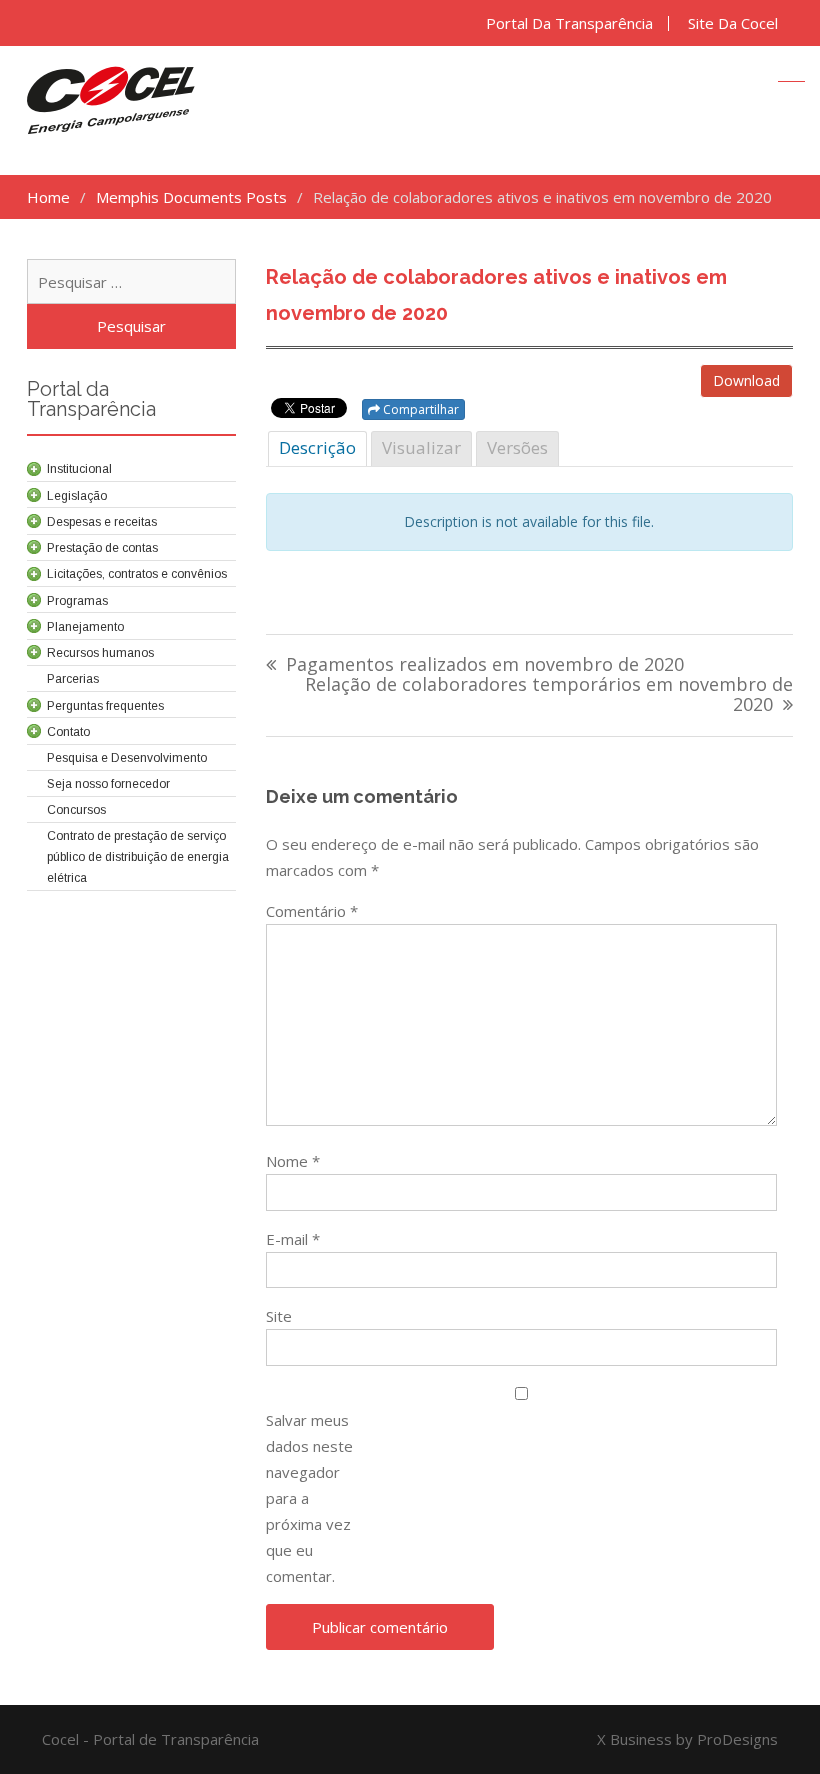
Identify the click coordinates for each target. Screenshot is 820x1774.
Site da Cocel (733, 23)
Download (746, 380)
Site (279, 1316)
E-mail (293, 1239)
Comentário (312, 911)
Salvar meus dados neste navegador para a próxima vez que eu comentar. (309, 1498)
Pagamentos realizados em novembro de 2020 (485, 665)
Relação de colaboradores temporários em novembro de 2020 (549, 695)
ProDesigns (737, 1739)
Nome (293, 1161)
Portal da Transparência (569, 23)
